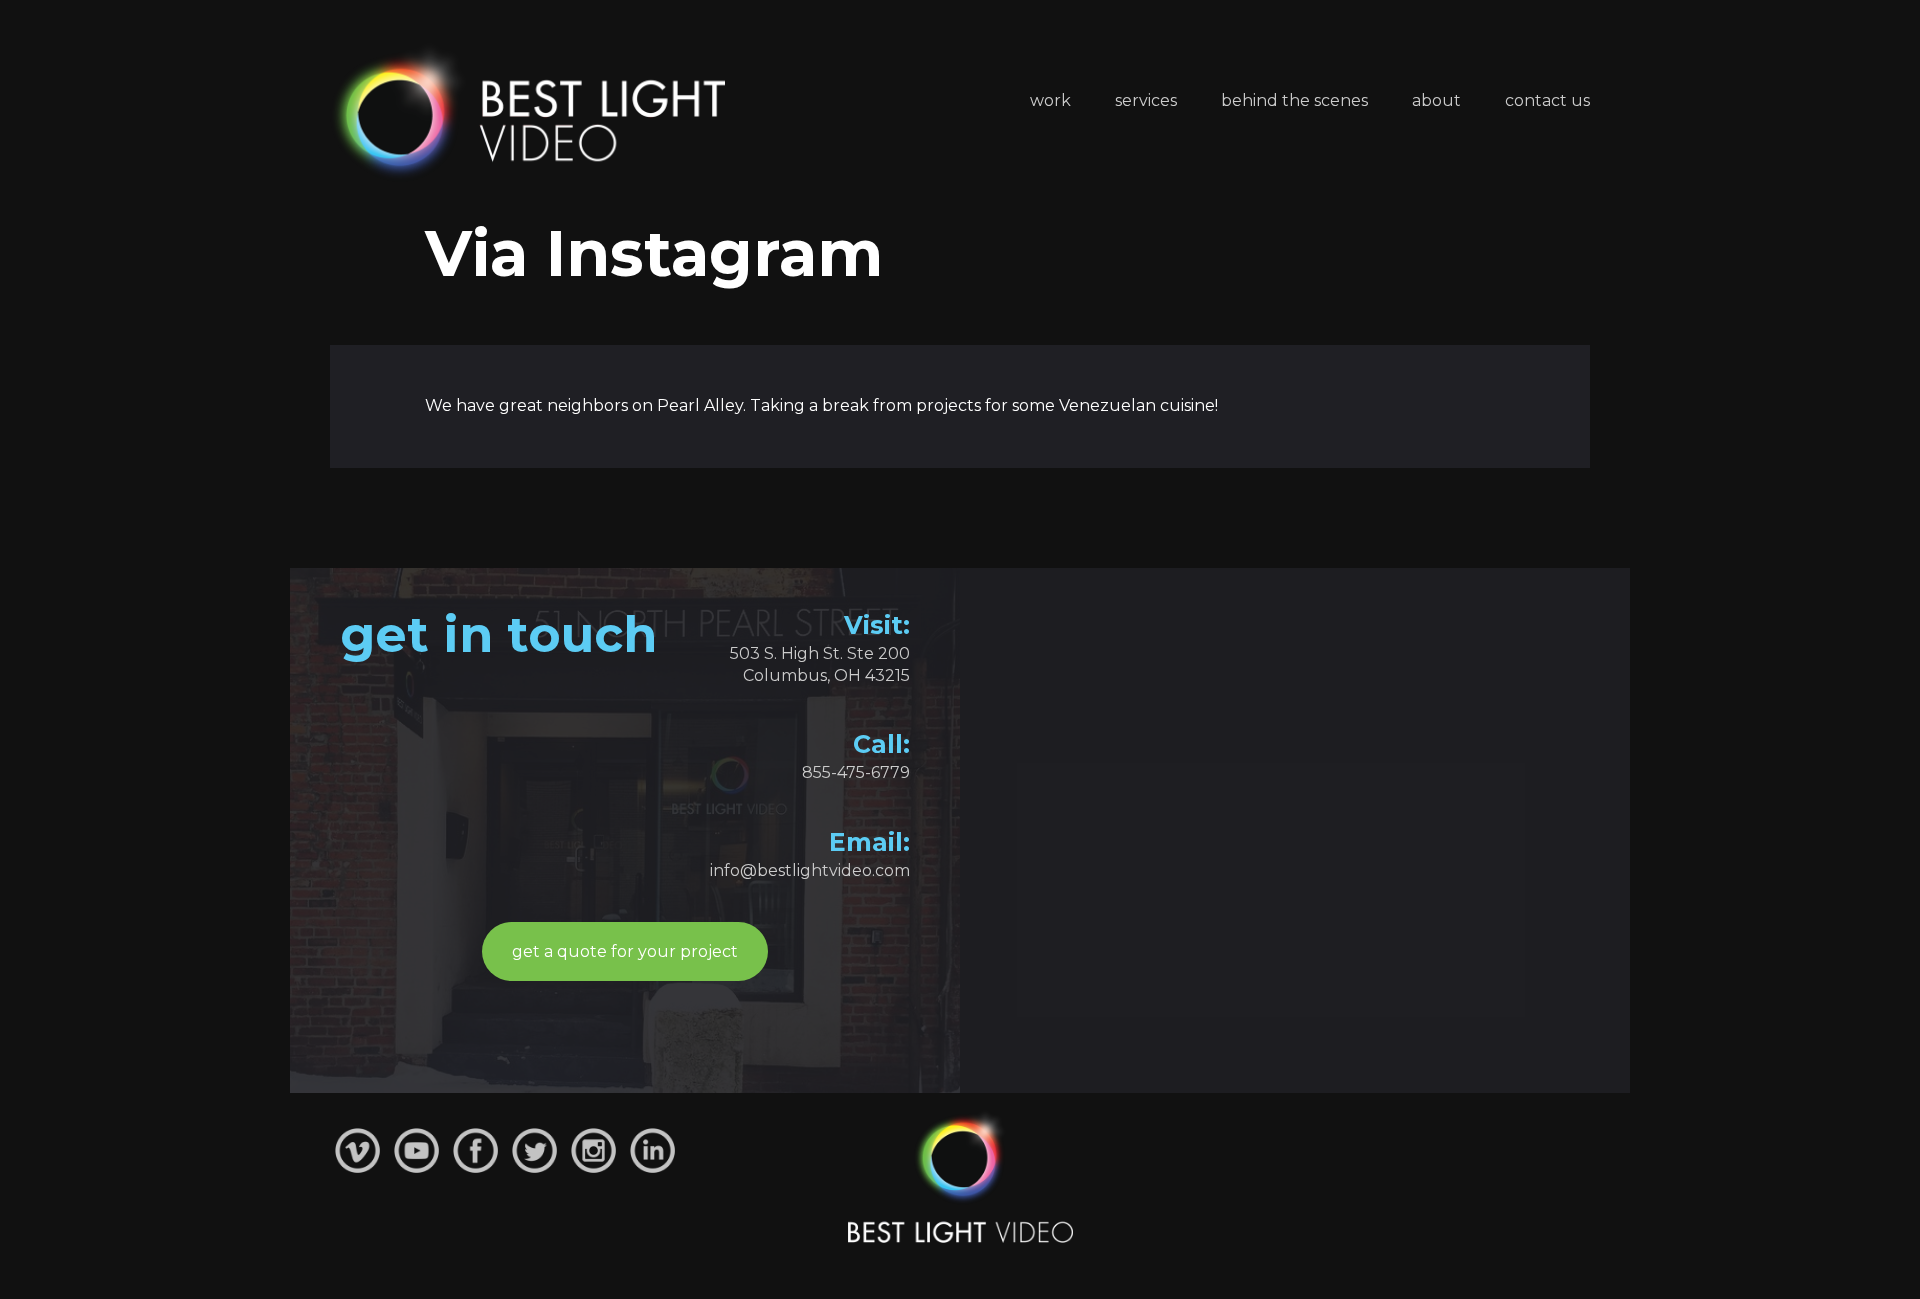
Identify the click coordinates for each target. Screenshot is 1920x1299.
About (1436, 100)
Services (1146, 100)
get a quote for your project (625, 951)
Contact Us (1547, 100)
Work (1050, 100)
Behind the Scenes (1294, 100)
